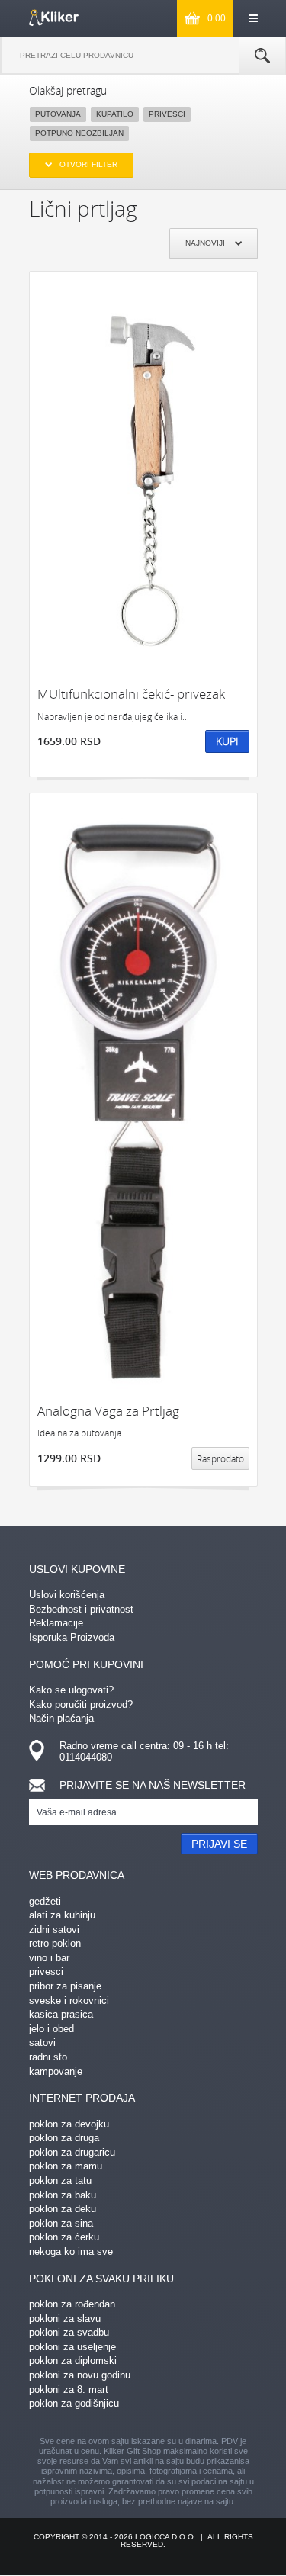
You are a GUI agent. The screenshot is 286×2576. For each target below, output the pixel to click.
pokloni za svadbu (69, 2332)
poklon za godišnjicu (74, 2403)
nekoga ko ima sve (71, 2251)
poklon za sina (61, 2223)
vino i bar (49, 1958)
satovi (42, 2042)
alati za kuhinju (62, 1915)
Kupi (227, 741)
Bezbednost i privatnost (81, 1609)
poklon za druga (64, 2138)
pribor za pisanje (65, 1986)
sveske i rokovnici (69, 2000)
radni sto (48, 2057)
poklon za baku (63, 2195)
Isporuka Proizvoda (72, 1637)
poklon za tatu (60, 2180)
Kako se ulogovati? (71, 1690)
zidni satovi (54, 1930)
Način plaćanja (61, 1718)
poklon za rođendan (72, 2304)
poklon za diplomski (73, 2361)
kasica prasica (61, 2014)
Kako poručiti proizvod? (81, 1704)
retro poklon (55, 1943)
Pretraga (262, 56)
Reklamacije (56, 1623)
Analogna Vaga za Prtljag (108, 1411)
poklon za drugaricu (72, 2152)
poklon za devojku (69, 2124)
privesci (46, 1971)
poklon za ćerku (64, 2237)
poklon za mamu (66, 2166)
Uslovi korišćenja (67, 1595)
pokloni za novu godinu (80, 2375)
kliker (54, 18)
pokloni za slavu (65, 2319)
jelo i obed (51, 2029)
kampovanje (56, 2071)
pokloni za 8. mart (69, 2389)
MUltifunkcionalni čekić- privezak (131, 694)
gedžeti (45, 1901)
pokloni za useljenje (72, 2347)
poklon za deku (63, 2209)
